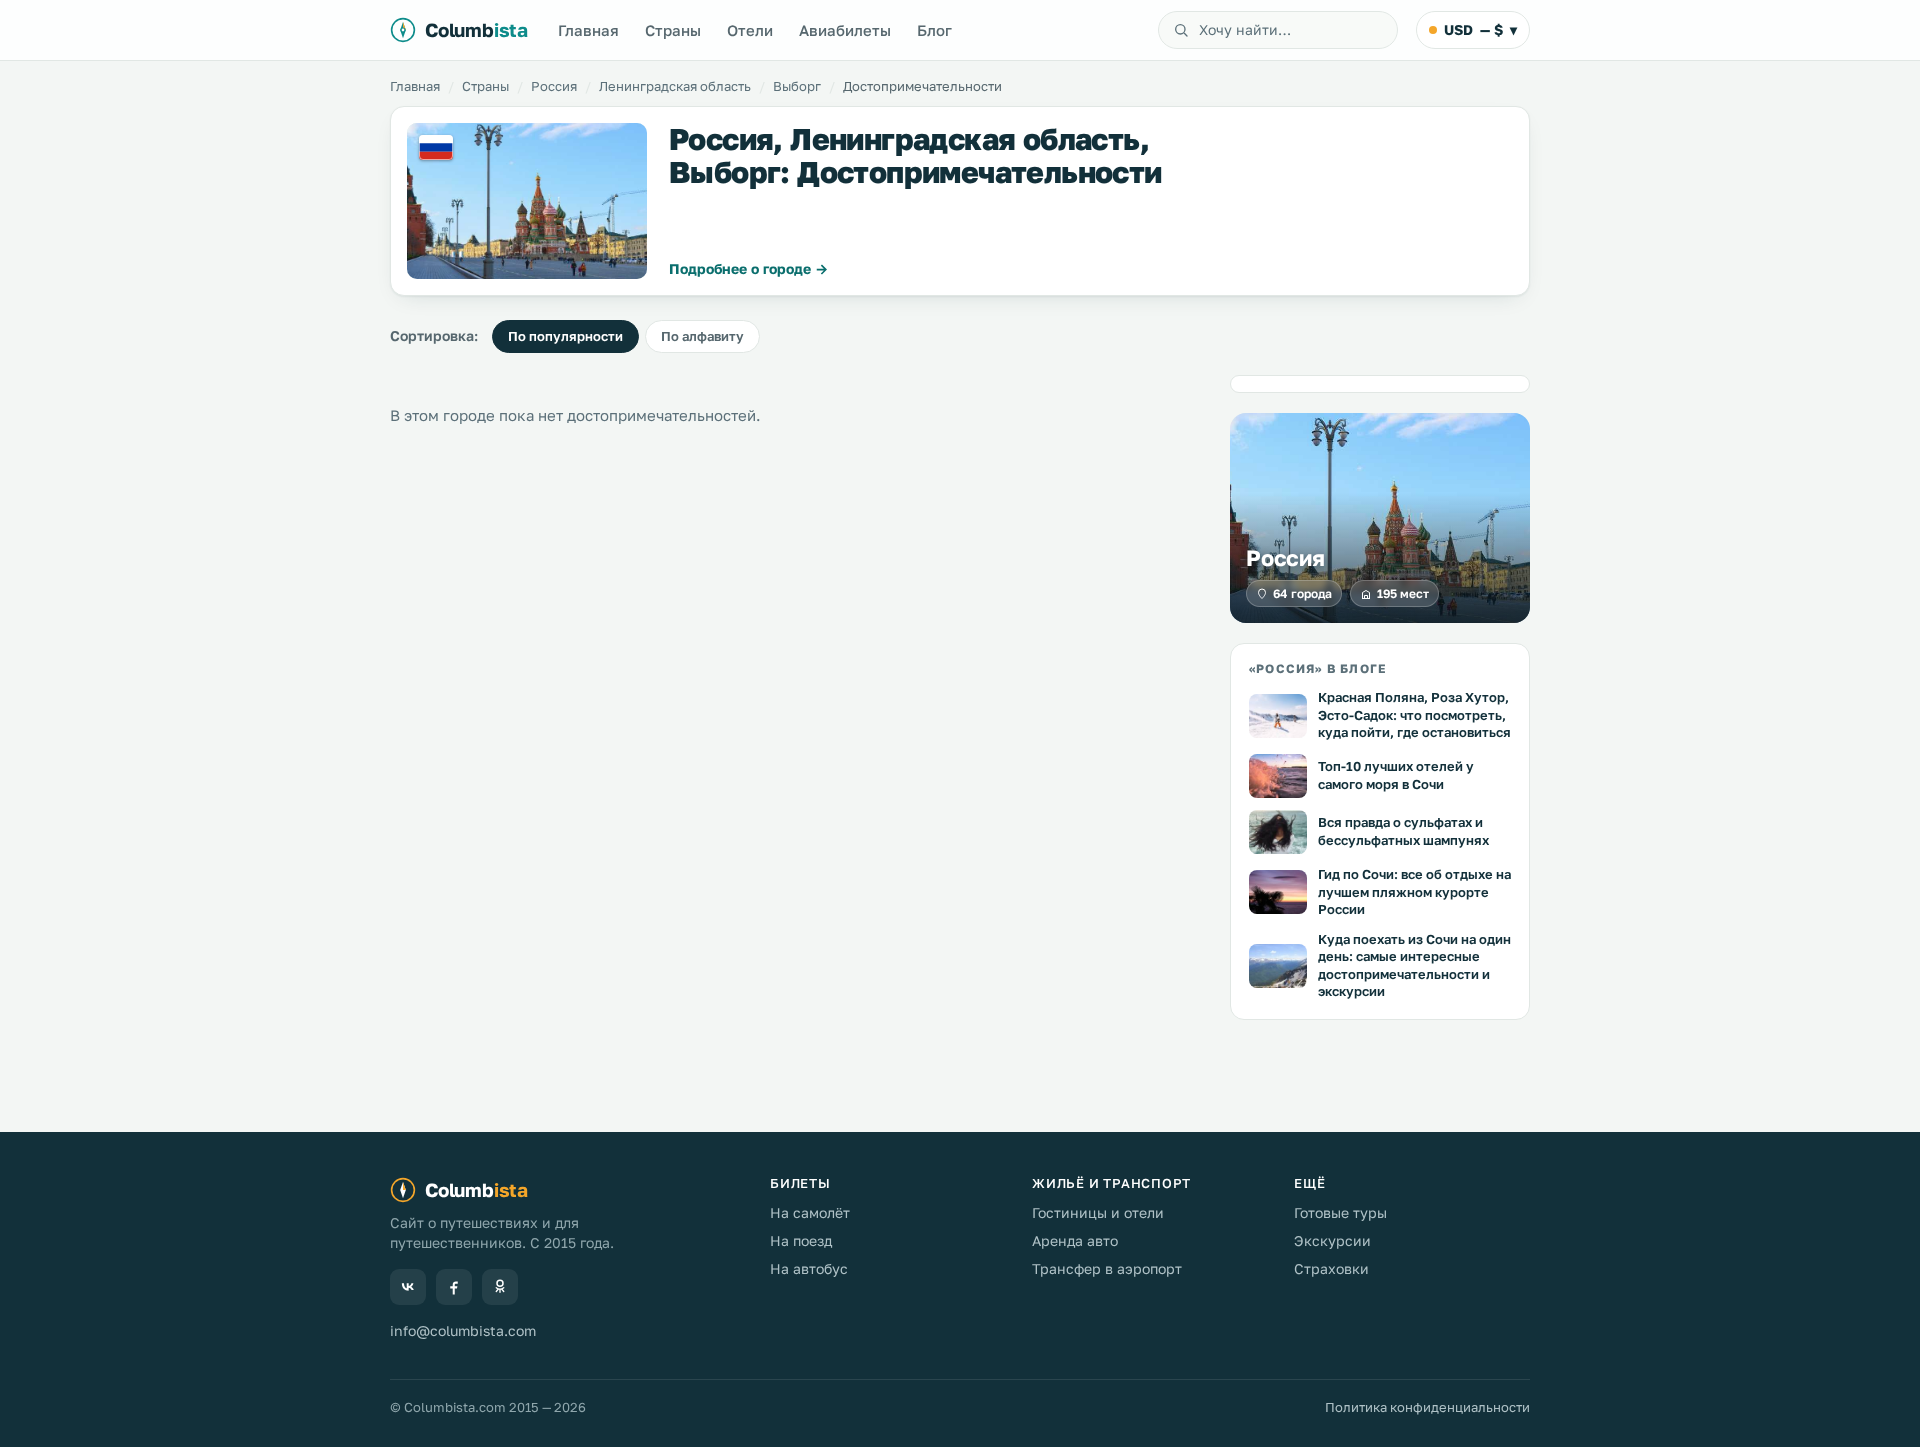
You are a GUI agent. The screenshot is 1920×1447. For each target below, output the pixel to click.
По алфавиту (702, 336)
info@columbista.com (463, 1330)
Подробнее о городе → (748, 268)
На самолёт (810, 1212)
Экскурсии (1332, 1240)
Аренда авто (1075, 1240)
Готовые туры (1340, 1212)
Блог (934, 30)
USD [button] (1480, 29)
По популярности (565, 336)
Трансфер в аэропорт (1107, 1268)
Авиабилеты (845, 30)
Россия (554, 86)
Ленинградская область (675, 86)
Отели (750, 30)
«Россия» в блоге (1317, 668)
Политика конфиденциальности (1427, 1407)
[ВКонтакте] (408, 1287)
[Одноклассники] (500, 1287)
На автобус (809, 1268)
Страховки (1331, 1268)
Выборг (797, 86)
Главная (588, 30)
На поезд (801, 1240)
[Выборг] (527, 201)
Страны (673, 30)
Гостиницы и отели (1098, 1212)
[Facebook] (454, 1287)
